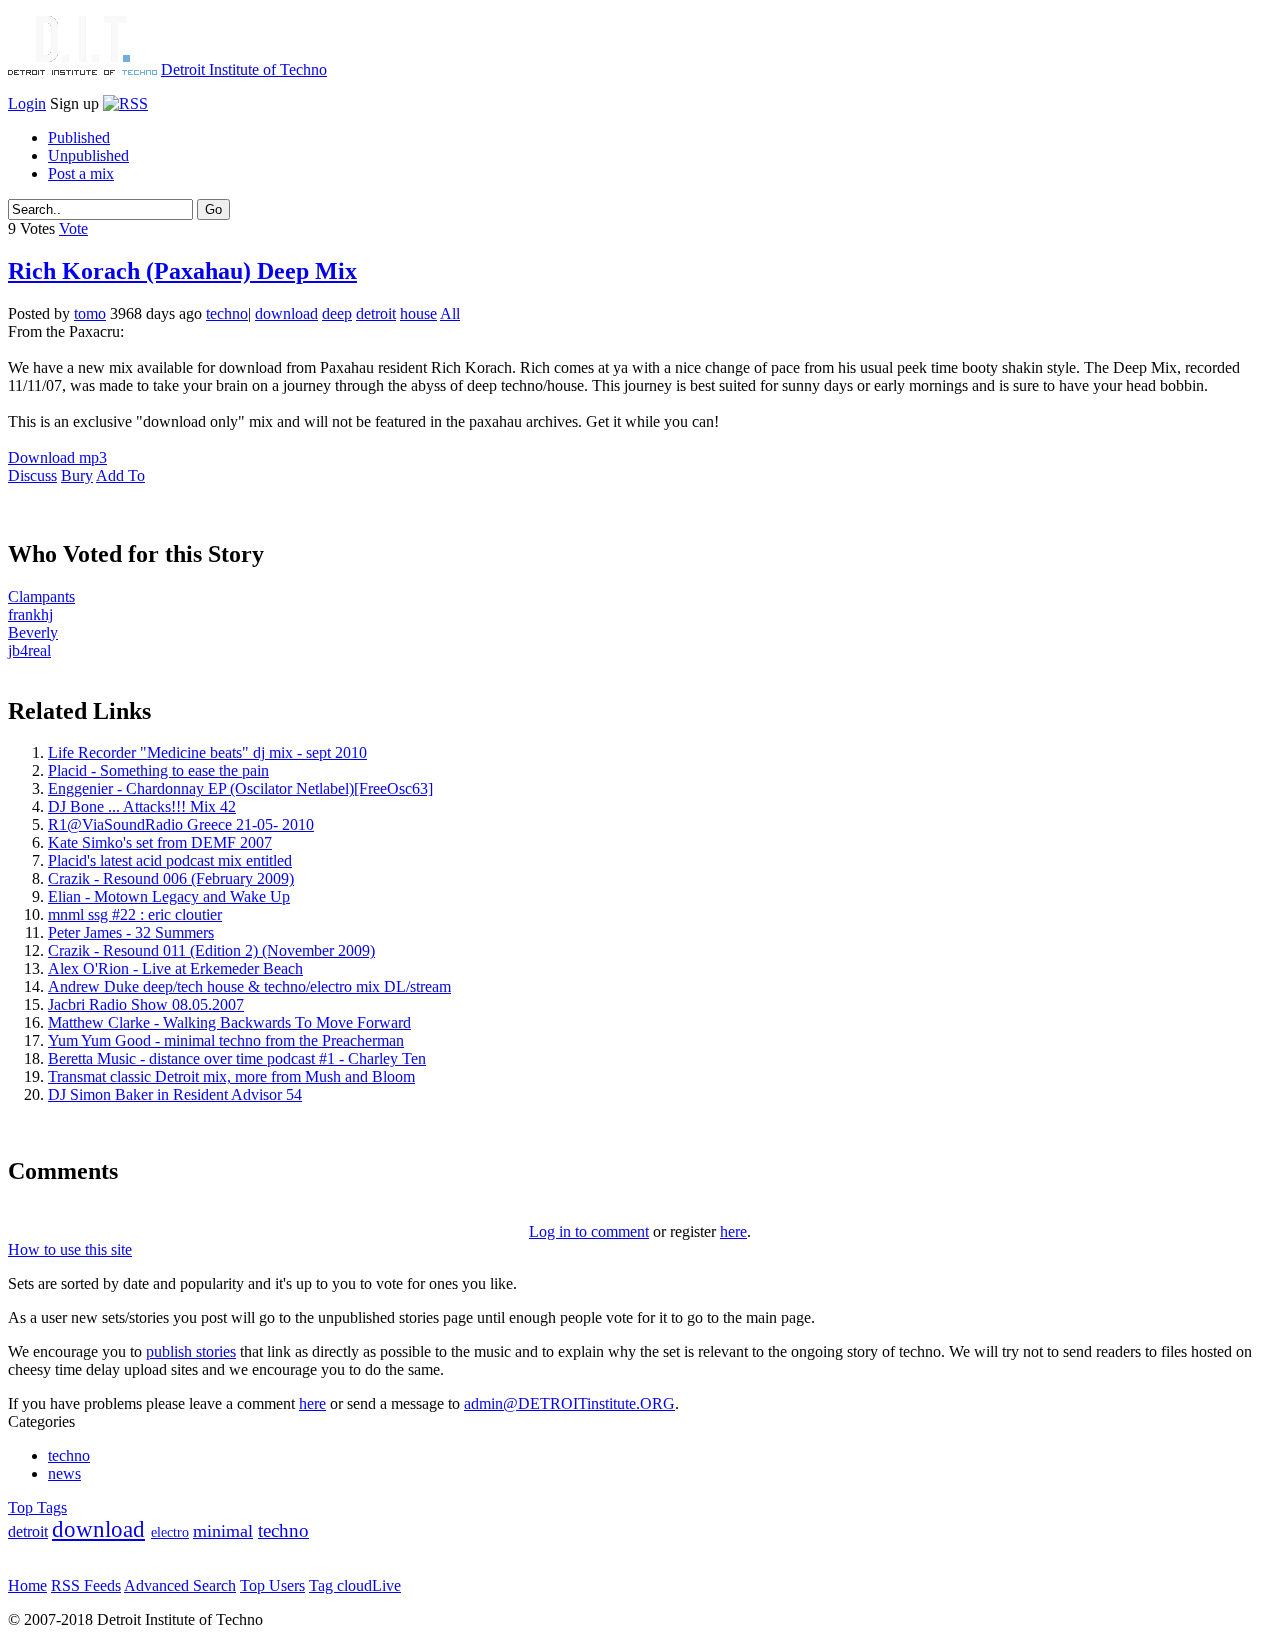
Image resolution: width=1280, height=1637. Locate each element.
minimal (223, 1531)
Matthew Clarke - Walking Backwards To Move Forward (229, 1022)
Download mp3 (57, 457)
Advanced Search (180, 1585)
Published (79, 137)
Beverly (33, 632)
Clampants (41, 596)
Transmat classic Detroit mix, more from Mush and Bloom (231, 1076)
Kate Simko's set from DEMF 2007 (160, 842)
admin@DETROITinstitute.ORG (569, 1403)
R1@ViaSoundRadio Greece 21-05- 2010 (181, 824)
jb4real (29, 650)
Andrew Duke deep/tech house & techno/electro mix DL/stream (249, 986)
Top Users (272, 1585)
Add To (120, 475)
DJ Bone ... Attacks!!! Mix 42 (142, 806)
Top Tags (37, 1507)
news (64, 1473)
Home (27, 1585)
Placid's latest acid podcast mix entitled (170, 860)
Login (27, 103)
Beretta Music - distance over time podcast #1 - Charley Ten (237, 1058)
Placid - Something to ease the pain (158, 770)
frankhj (30, 614)
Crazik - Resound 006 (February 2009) (171, 878)
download (286, 313)
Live (386, 1585)
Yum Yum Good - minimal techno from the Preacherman (226, 1040)
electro (170, 1532)
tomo (90, 313)
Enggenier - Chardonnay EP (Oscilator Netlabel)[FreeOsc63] (240, 788)
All (450, 313)
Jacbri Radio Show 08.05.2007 (146, 1004)
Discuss (32, 475)
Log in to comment (589, 1231)
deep (337, 313)
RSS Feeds (86, 1585)
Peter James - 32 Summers (131, 932)
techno (227, 313)
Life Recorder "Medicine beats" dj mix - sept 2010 (207, 752)
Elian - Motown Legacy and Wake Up (169, 896)
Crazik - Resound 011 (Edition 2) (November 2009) (211, 950)
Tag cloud (340, 1585)
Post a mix (81, 173)
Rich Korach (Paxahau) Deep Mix (182, 271)
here (733, 1231)
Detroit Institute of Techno (244, 69)
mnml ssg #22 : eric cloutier (135, 914)
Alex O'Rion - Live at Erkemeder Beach (175, 968)
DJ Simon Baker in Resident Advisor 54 (175, 1094)
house (418, 313)
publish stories (191, 1351)
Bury (77, 475)
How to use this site (70, 1249)
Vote (73, 228)
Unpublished (88, 155)
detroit (376, 313)
